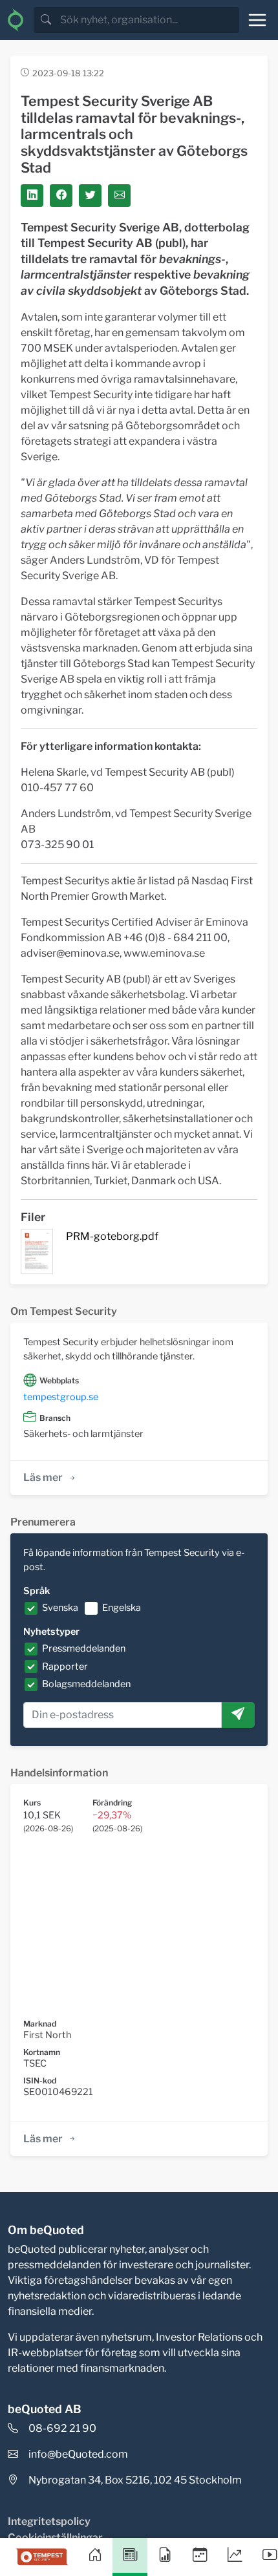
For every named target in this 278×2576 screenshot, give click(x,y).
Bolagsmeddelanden (86, 1684)
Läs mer (43, 1477)
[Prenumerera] (238, 1715)
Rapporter (65, 1666)
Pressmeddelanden (84, 1648)
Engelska (122, 1608)
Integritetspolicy (49, 2521)
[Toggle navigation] (257, 20)
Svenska (60, 1608)
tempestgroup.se (61, 1397)
